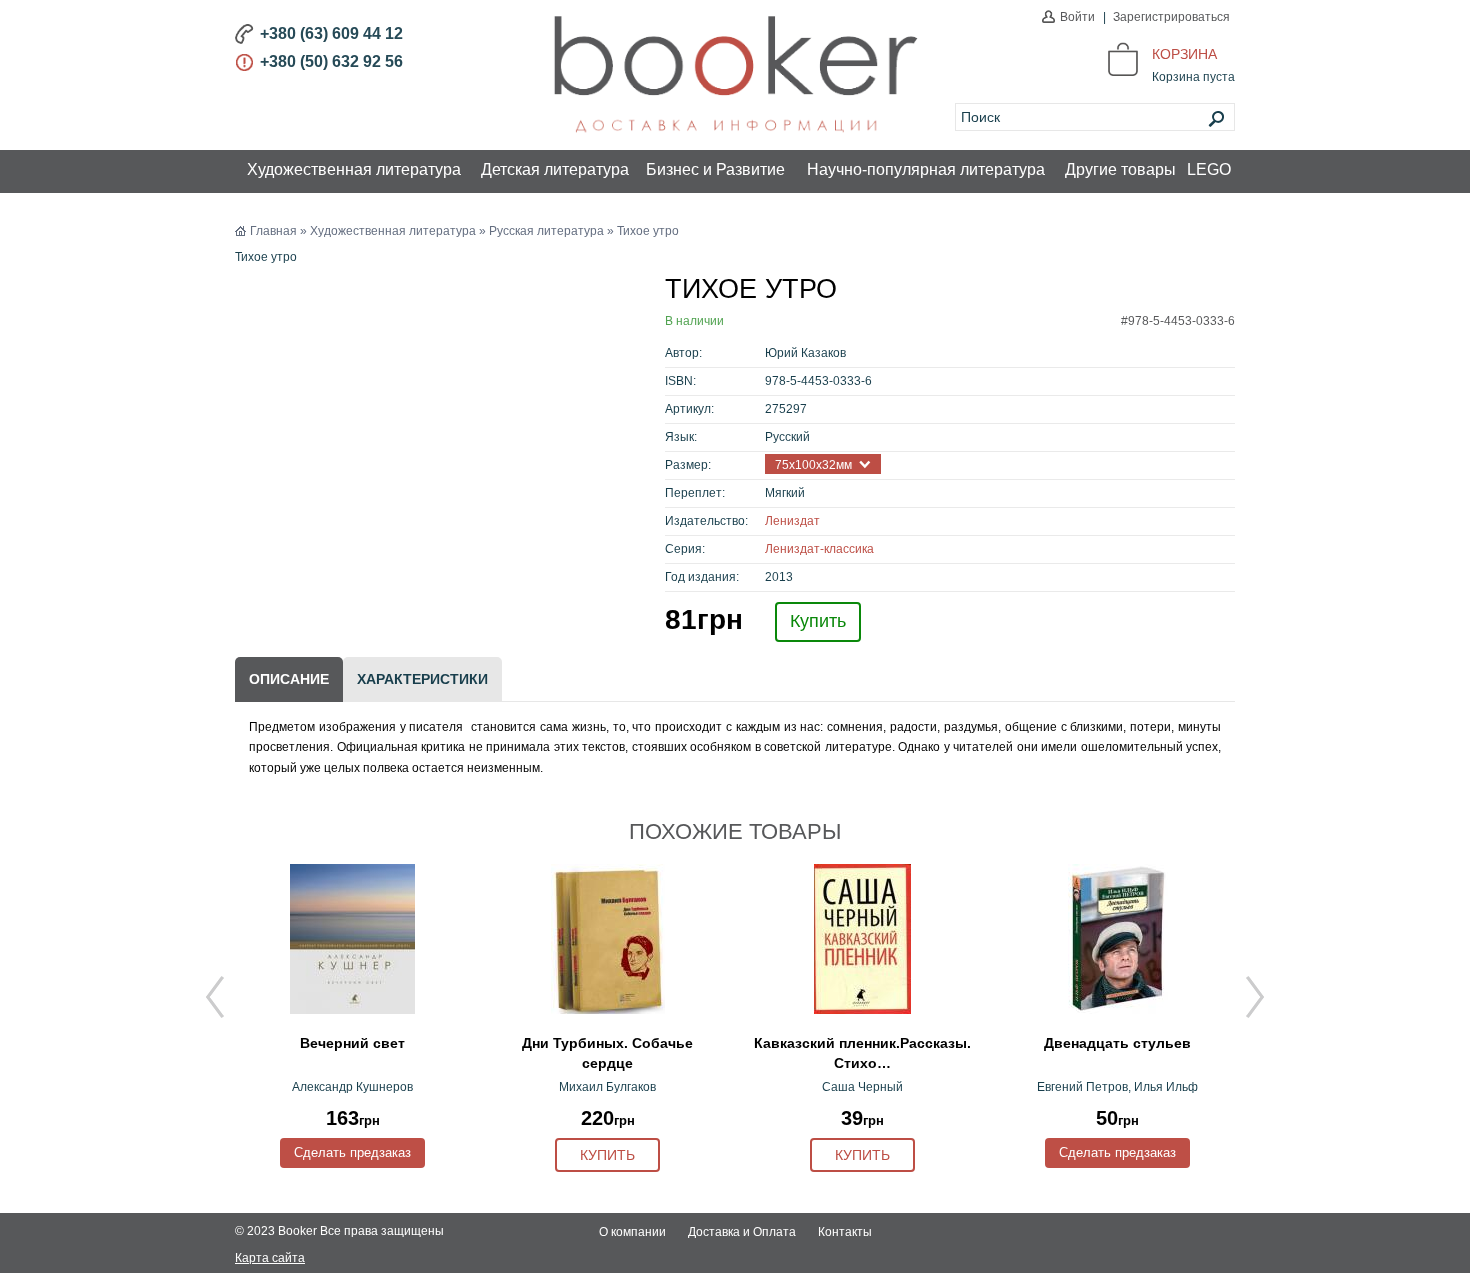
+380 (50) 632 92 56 (331, 61)
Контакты (845, 1232)
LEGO (1209, 169)
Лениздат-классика (819, 549)
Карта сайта (270, 1258)
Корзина (1184, 54)
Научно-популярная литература (926, 169)
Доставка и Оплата (742, 1232)
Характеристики (422, 679)
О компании (632, 1232)
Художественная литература (354, 169)
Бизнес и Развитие (715, 169)
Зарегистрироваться (1171, 17)
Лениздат (792, 521)
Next (1255, 997)
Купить (818, 621)
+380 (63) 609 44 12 (331, 33)
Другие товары (1120, 169)
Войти (1077, 17)
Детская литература (555, 169)
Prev (215, 997)
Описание (289, 679)
